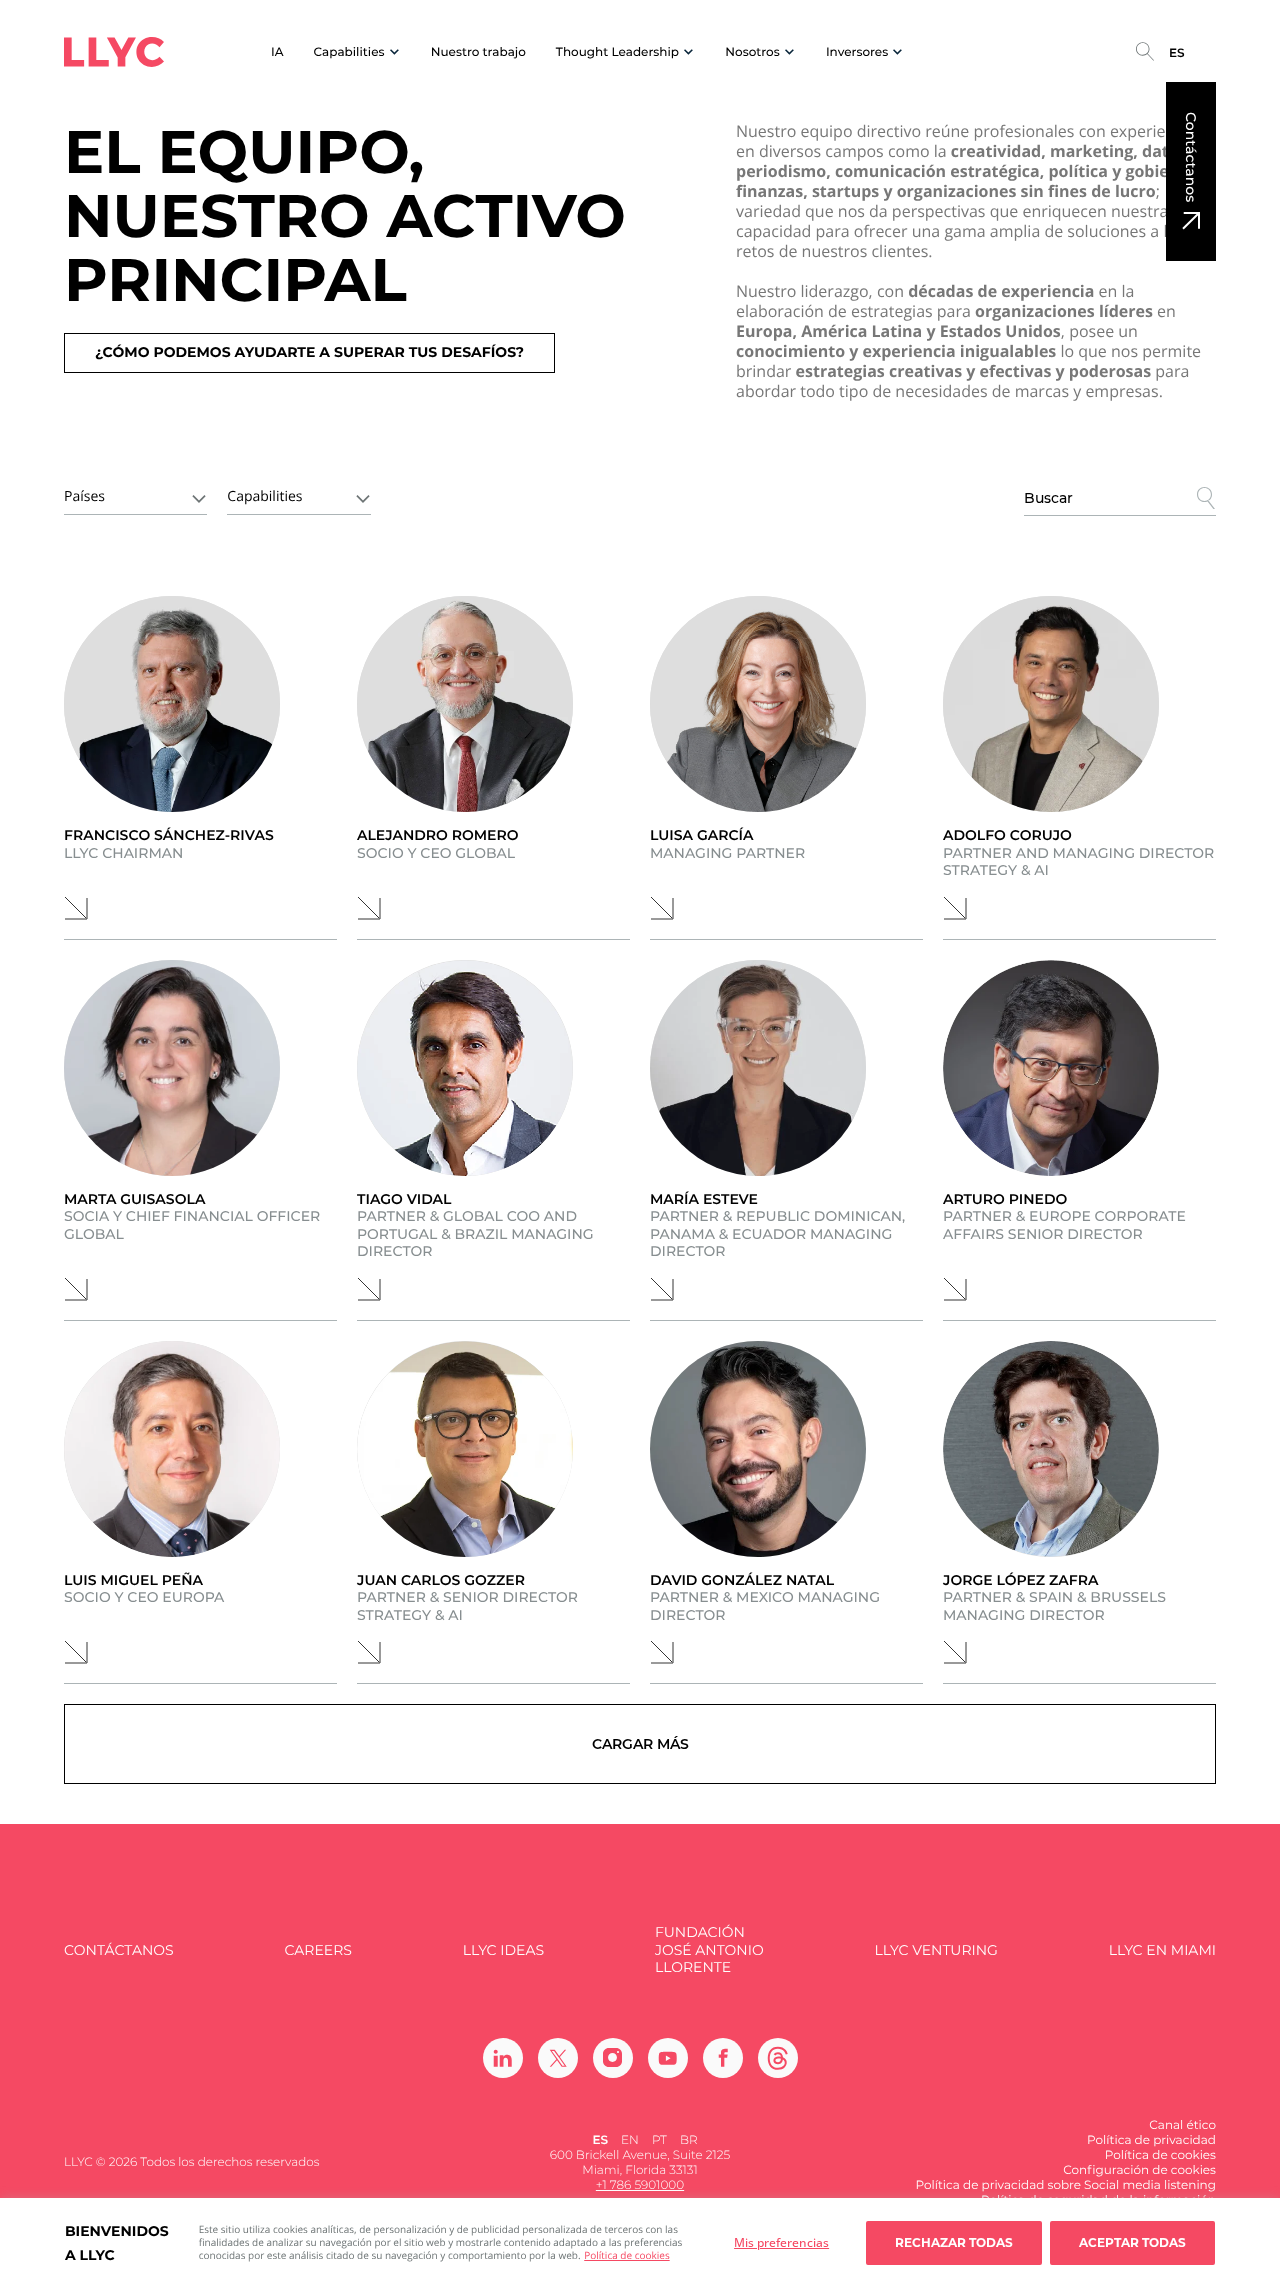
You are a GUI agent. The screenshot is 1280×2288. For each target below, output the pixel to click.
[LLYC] (114, 52)
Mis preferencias (781, 2242)
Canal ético (1182, 2125)
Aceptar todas (1132, 2242)
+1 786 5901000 (640, 2185)
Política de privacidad (1151, 2140)
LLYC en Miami (1162, 1950)
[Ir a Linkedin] (503, 2058)
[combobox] (135, 495)
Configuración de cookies (1139, 2170)
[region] (640, 2243)
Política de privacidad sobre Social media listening (1065, 2185)
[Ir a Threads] (778, 2058)
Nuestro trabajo (478, 52)
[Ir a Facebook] (723, 2058)
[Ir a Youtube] (668, 2058)
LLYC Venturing (935, 1950)
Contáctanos (1191, 157)
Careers (317, 1950)
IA (277, 52)
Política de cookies (626, 2255)
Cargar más (640, 1744)
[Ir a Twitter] (558, 2058)
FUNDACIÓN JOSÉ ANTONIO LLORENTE (709, 1950)
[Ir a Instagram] (613, 2058)
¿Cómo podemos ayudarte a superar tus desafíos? (309, 352)
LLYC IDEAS (503, 1950)
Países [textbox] (84, 496)
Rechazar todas (954, 2242)
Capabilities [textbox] (264, 496)
